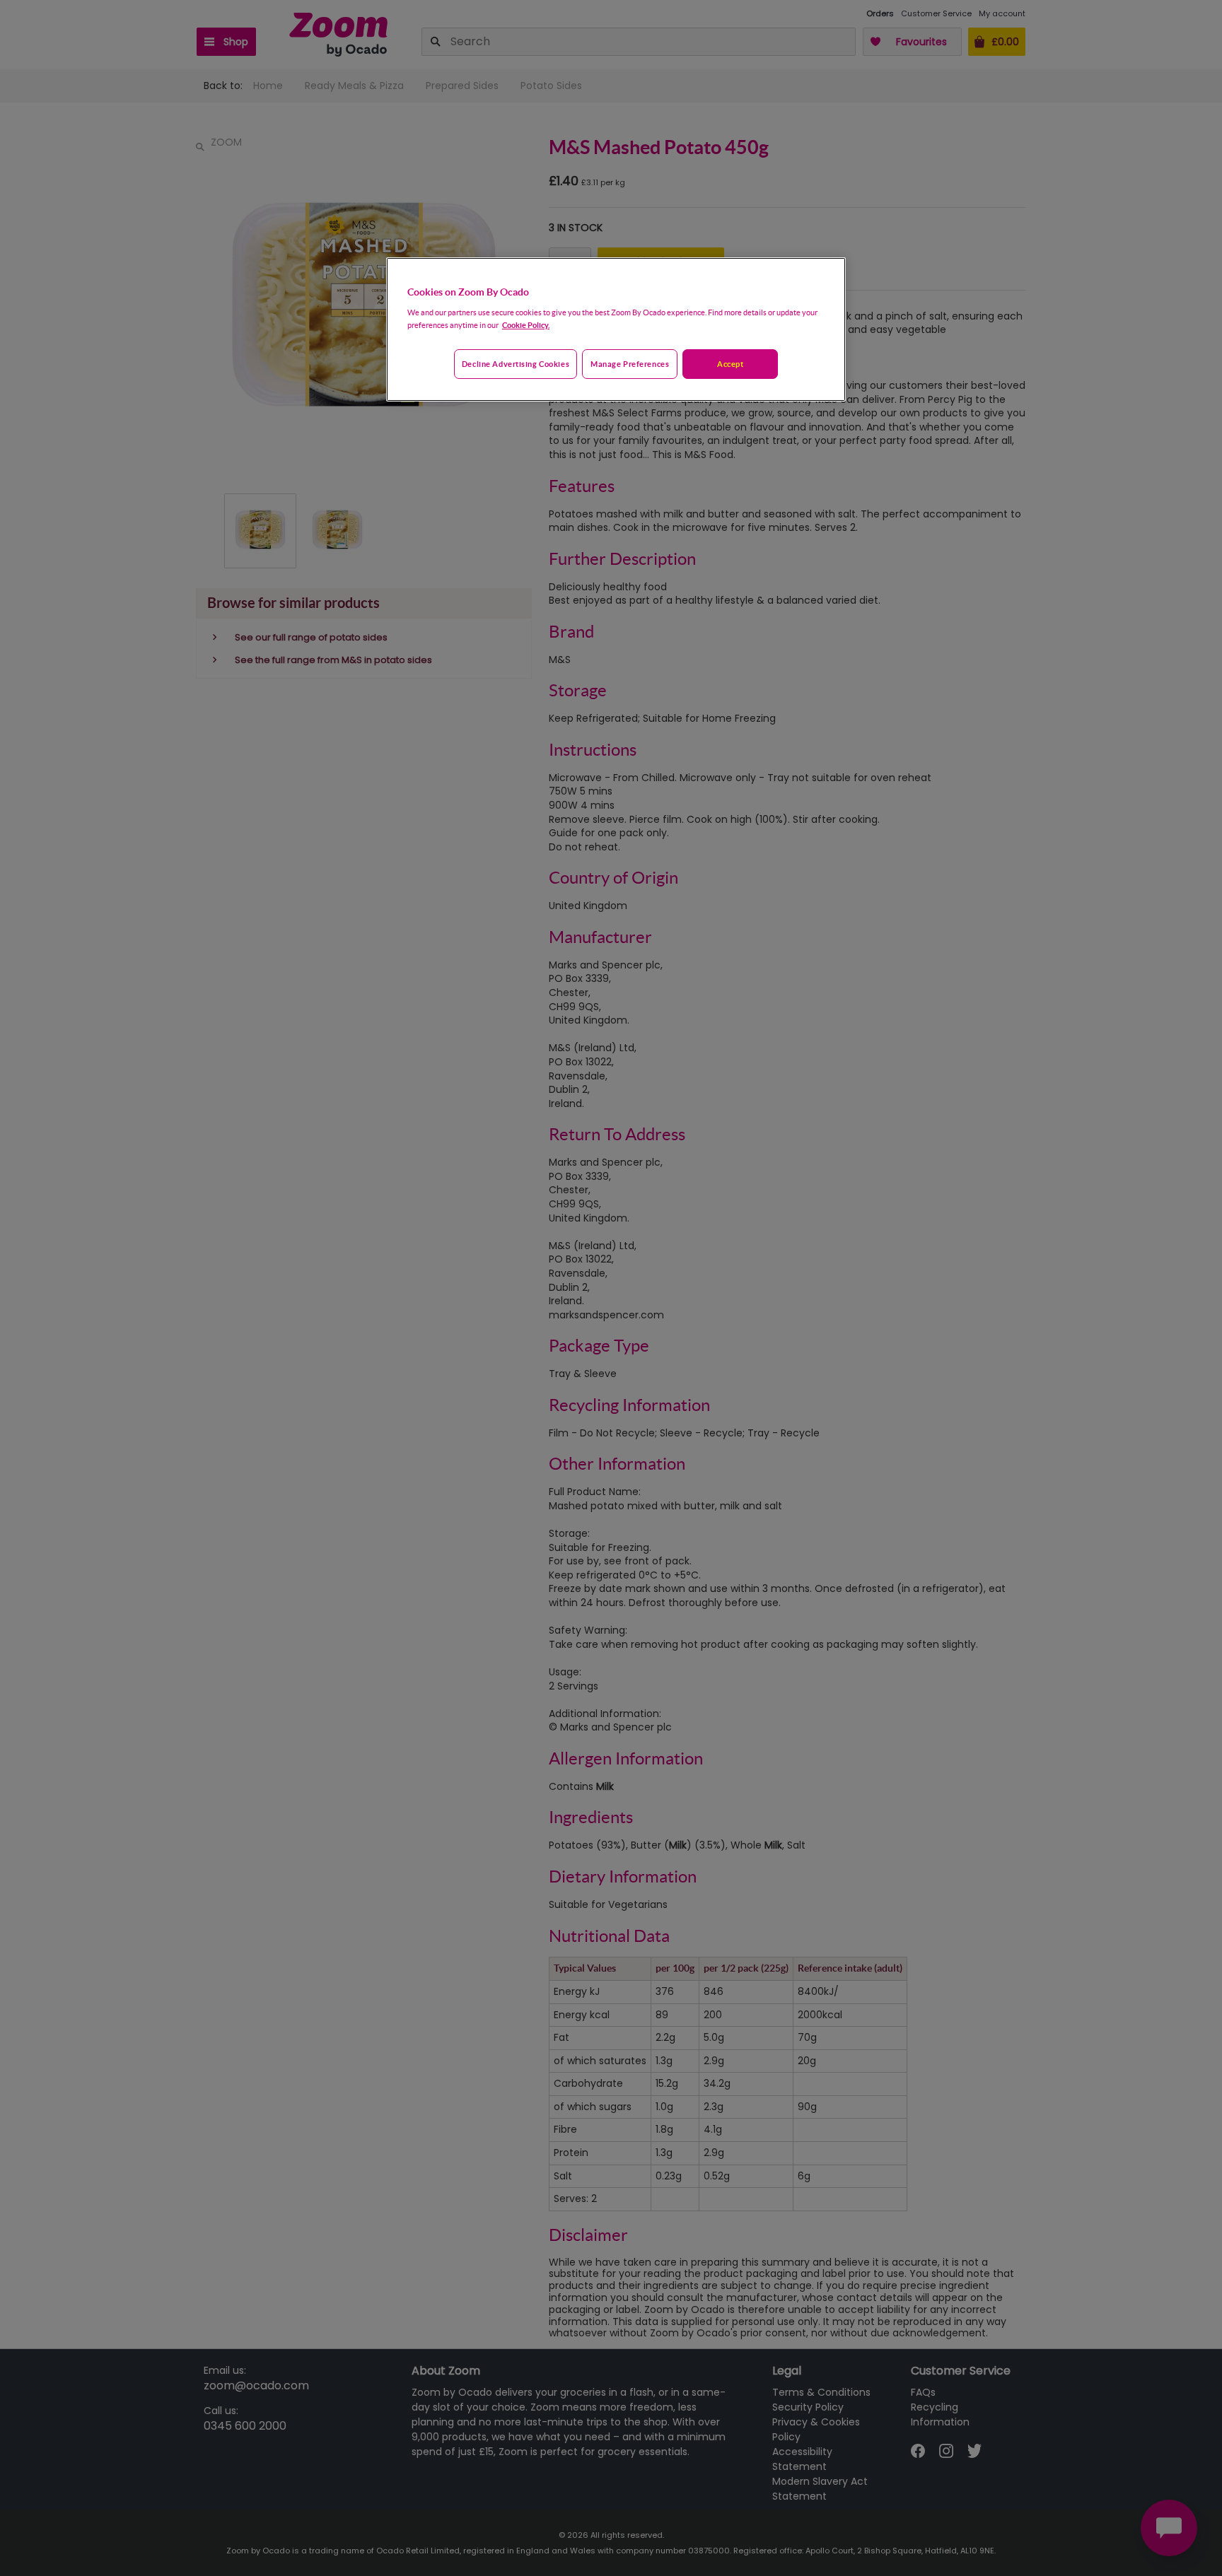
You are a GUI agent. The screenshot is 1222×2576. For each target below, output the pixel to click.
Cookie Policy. (526, 325)
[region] (616, 329)
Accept (730, 364)
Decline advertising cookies (516, 364)
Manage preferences (630, 364)
